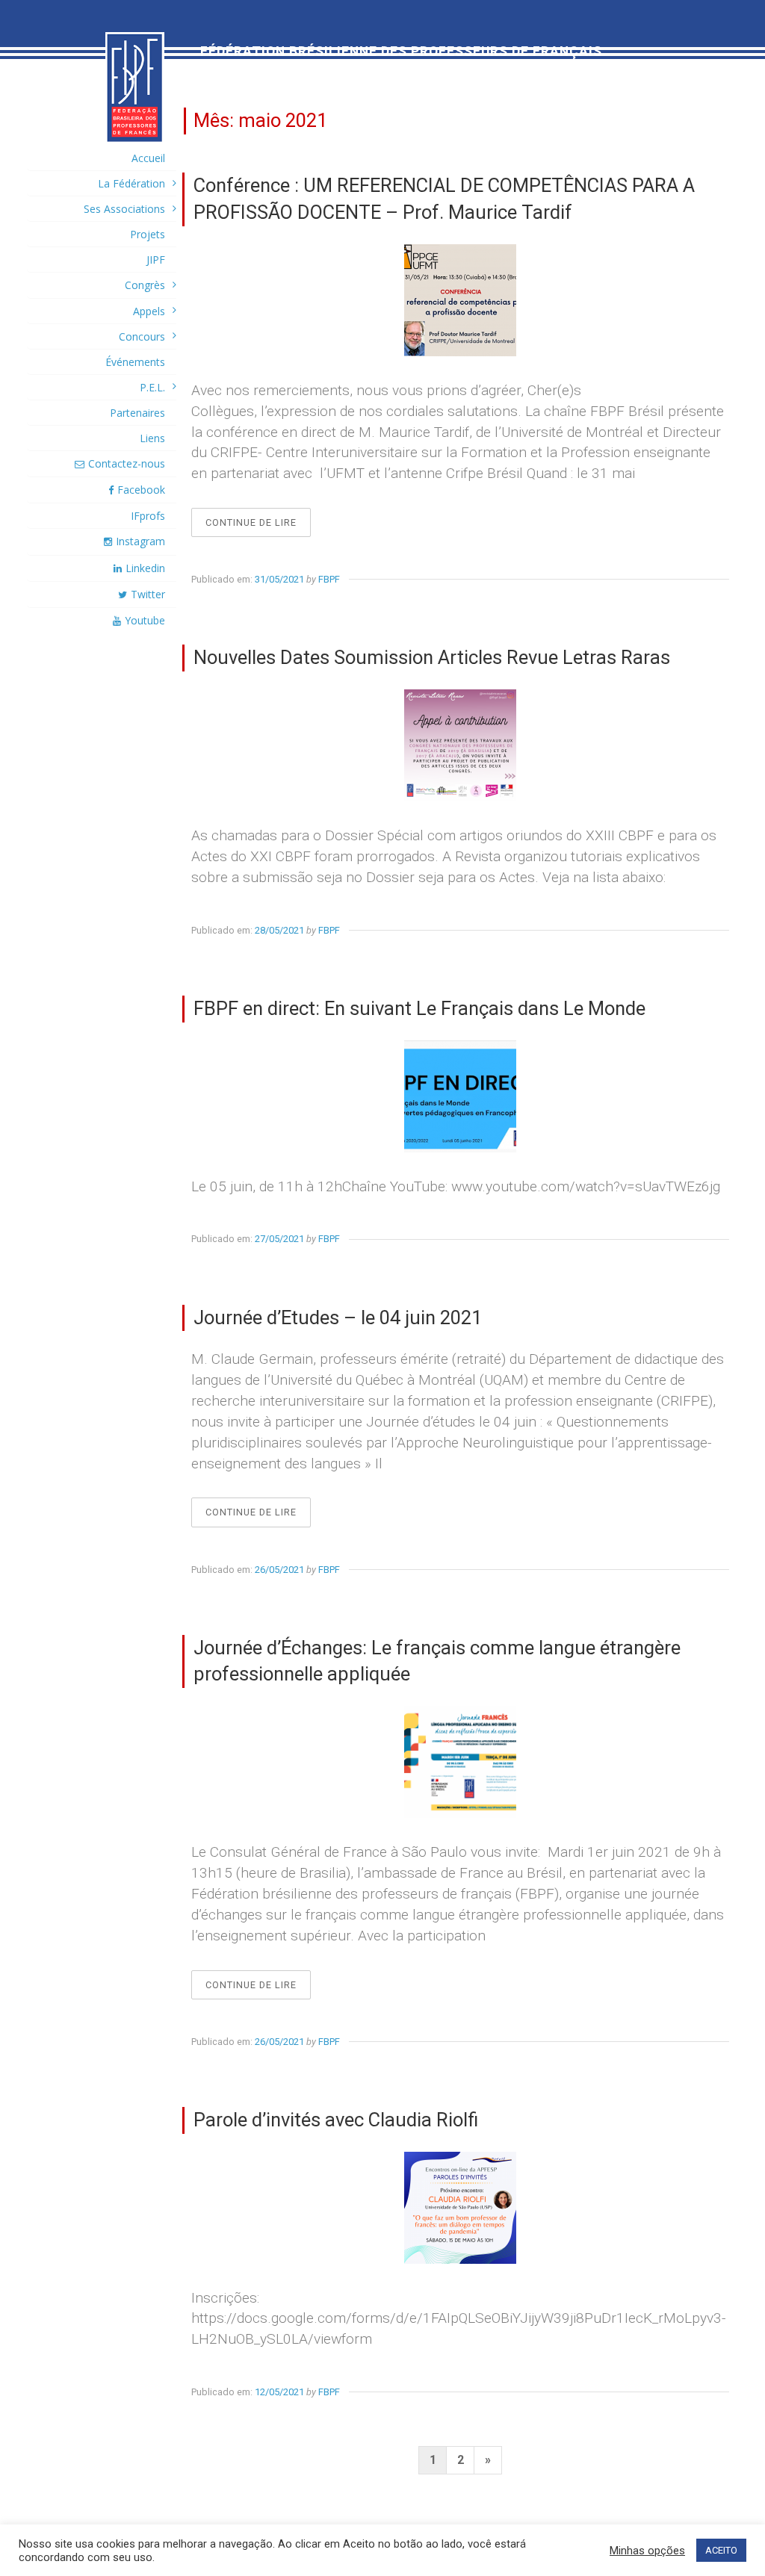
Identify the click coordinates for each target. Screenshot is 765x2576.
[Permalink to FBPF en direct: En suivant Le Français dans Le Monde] (460, 1096)
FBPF (329, 579)
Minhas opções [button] (647, 2551)
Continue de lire (258, 527)
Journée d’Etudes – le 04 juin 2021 (338, 1318)
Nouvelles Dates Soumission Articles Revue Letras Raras (432, 657)
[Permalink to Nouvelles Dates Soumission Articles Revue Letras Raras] (460, 745)
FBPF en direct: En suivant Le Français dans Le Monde (419, 1008)
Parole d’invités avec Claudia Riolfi (336, 2120)
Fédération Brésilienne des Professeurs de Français (401, 52)
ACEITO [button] (721, 2550)
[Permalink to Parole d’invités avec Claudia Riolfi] (460, 2208)
